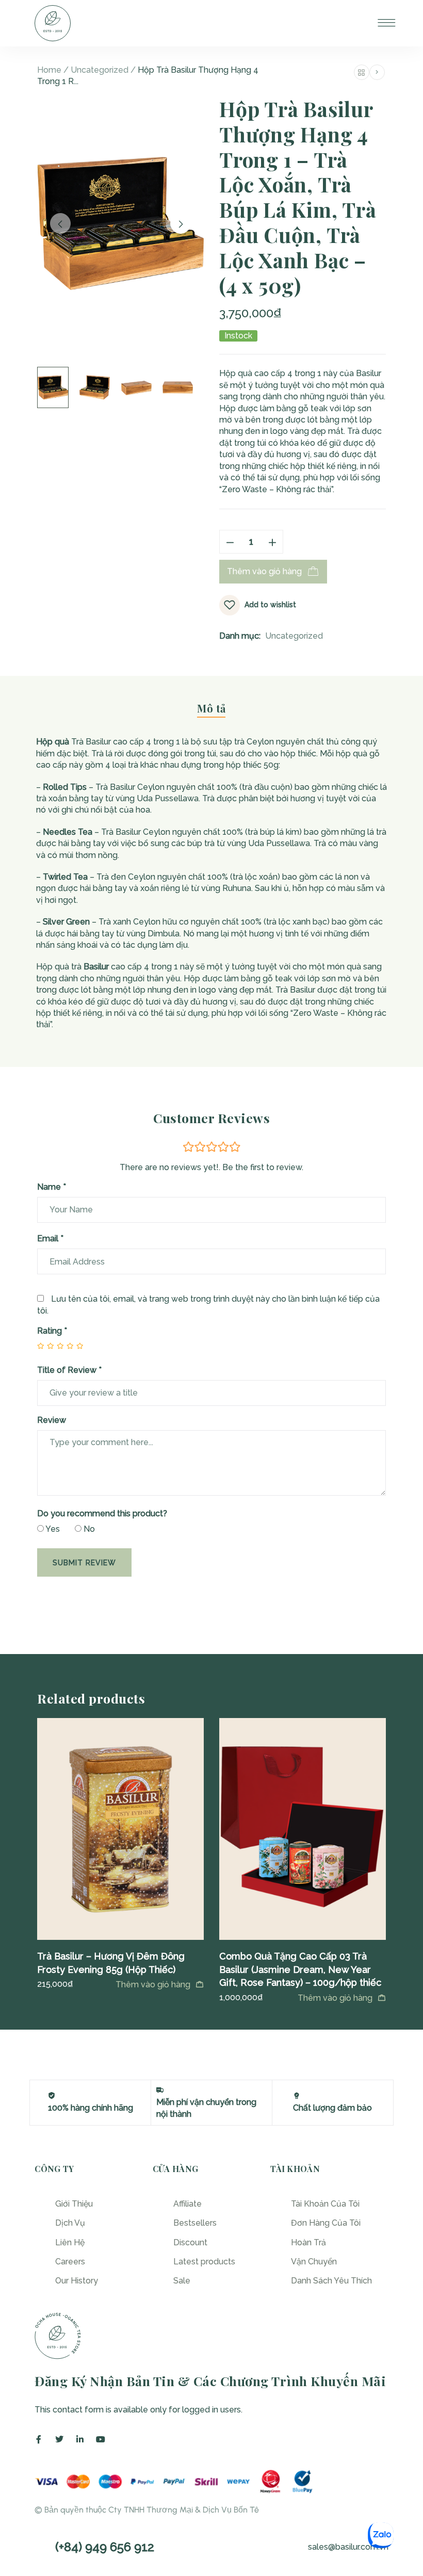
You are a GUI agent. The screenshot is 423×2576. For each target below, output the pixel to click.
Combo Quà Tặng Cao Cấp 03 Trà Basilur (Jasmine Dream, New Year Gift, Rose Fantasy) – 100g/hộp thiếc (300, 1969)
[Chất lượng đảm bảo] (297, 2096)
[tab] (211, 713)
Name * (52, 1187)
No (88, 1529)
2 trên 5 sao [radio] (46, 1346)
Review (52, 1420)
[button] (160, 1984)
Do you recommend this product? (102, 1513)
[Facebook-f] (39, 2439)
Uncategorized (100, 70)
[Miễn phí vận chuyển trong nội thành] (160, 2090)
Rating (52, 1331)
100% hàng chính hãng (91, 2108)
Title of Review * (69, 1370)
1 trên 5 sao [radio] (41, 1346)
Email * (50, 1238)
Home (49, 70)
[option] (120, 1854)
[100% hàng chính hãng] (52, 2096)
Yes (52, 1529)
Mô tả (211, 708)
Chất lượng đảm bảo (332, 2108)
